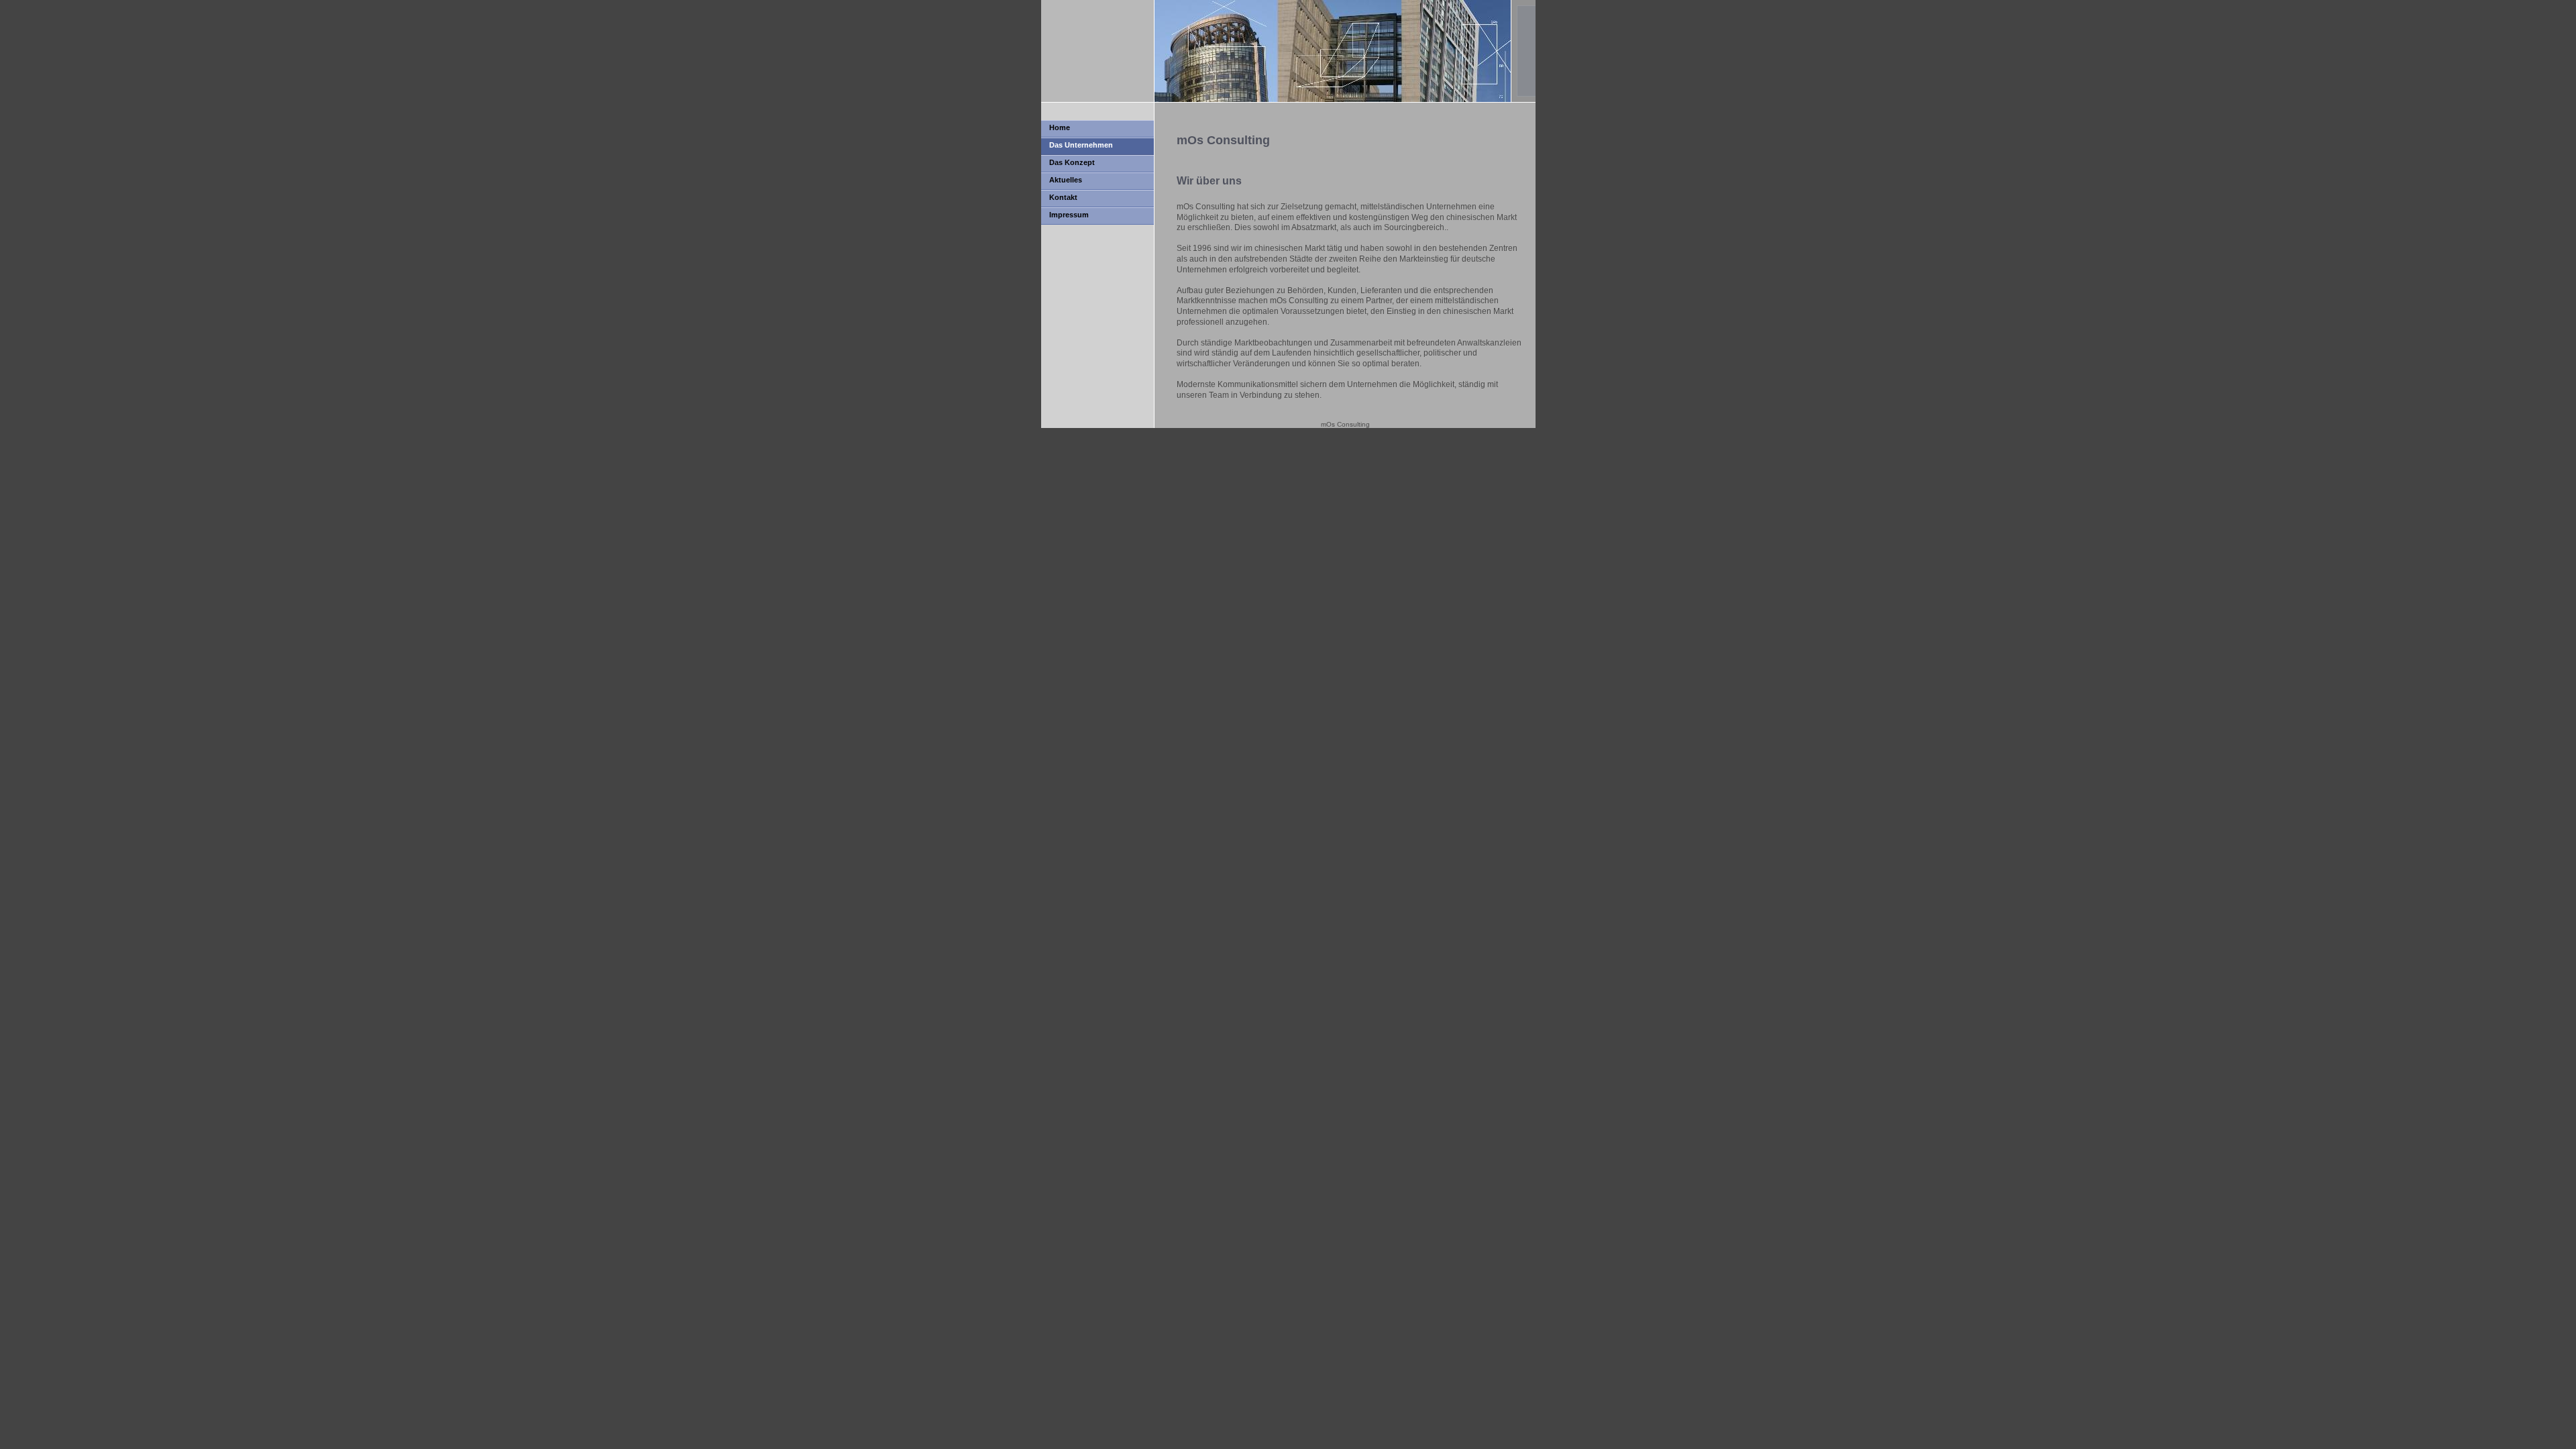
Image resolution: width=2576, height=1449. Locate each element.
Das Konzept (1072, 162)
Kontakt (1063, 197)
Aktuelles (1066, 180)
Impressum (1069, 215)
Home (1060, 127)
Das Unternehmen (1081, 145)
